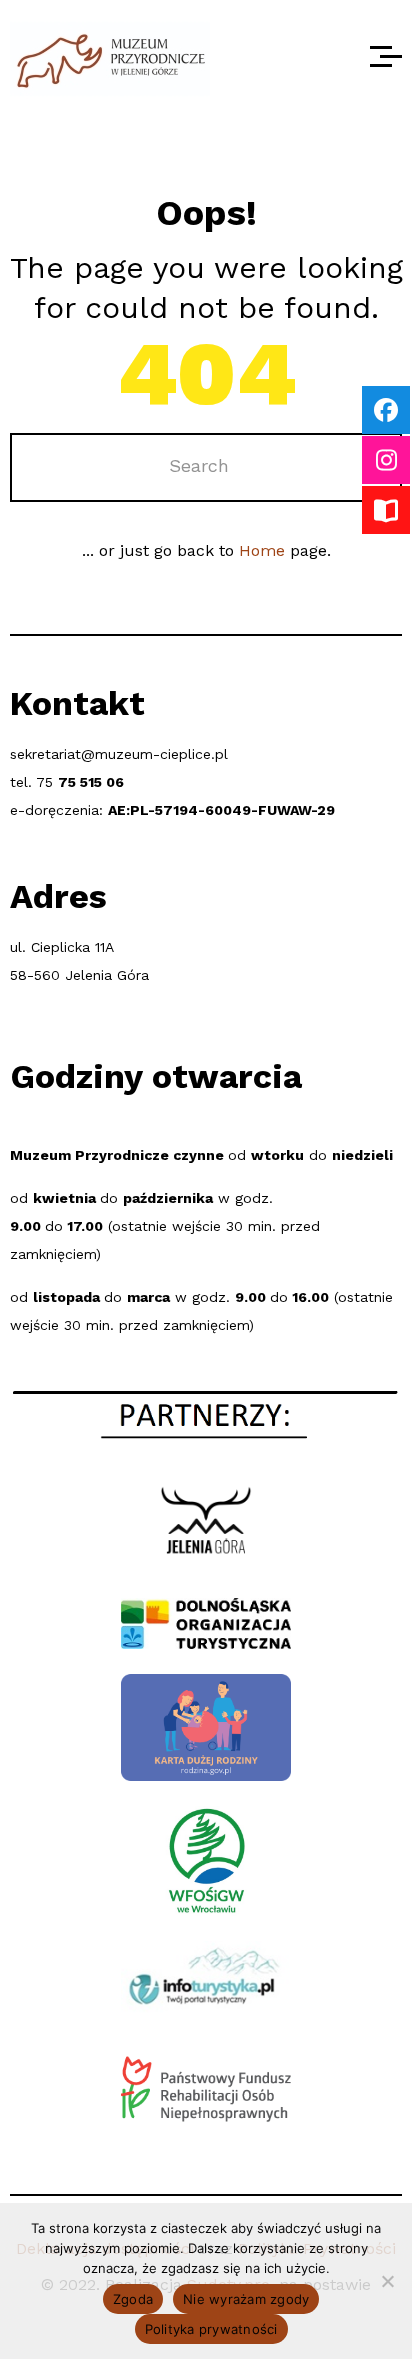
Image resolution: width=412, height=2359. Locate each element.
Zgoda (133, 2299)
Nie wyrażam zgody (246, 2299)
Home (262, 550)
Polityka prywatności (211, 2329)
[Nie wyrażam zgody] (387, 2281)
